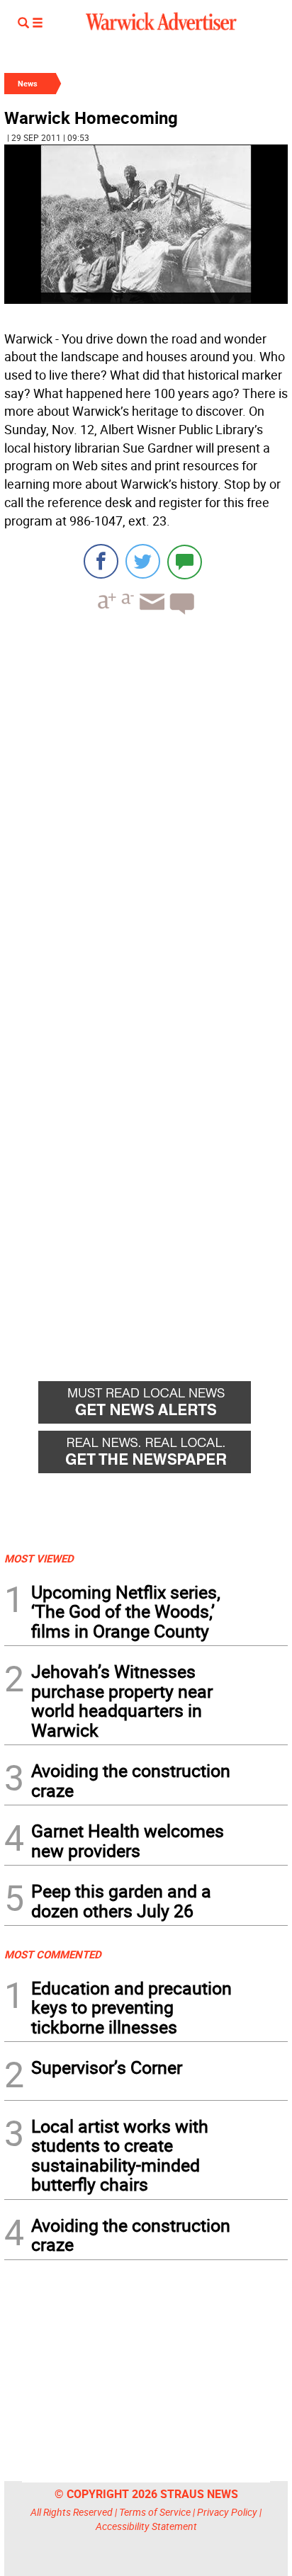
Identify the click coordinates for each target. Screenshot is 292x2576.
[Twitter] (143, 561)
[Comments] (185, 561)
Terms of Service (155, 2512)
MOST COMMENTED (53, 1954)
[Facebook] (101, 561)
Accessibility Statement (146, 2526)
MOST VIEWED (39, 1558)
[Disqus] (146, 806)
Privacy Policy (227, 2512)
